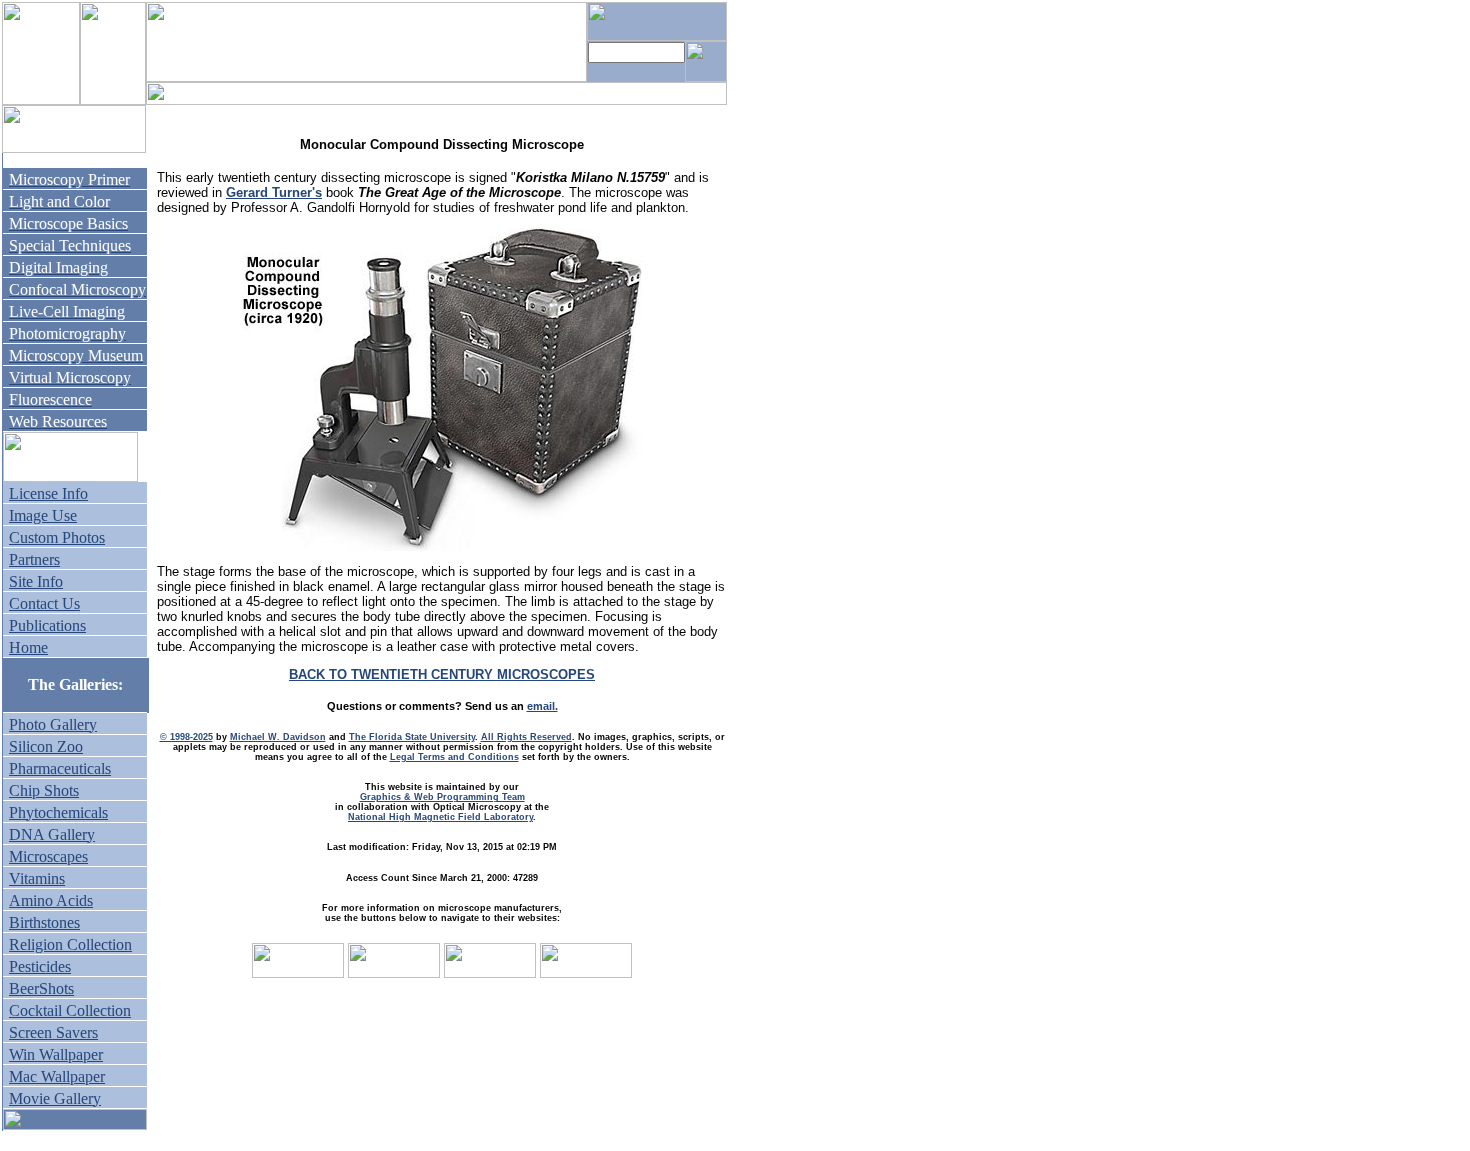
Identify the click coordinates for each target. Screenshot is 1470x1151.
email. (542, 706)
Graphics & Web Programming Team (442, 797)
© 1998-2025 (186, 737)
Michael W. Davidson (278, 737)
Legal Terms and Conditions (454, 757)
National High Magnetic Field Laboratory (440, 817)
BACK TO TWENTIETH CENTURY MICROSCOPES (442, 674)
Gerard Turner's (274, 192)
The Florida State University (412, 737)
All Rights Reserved (526, 737)
